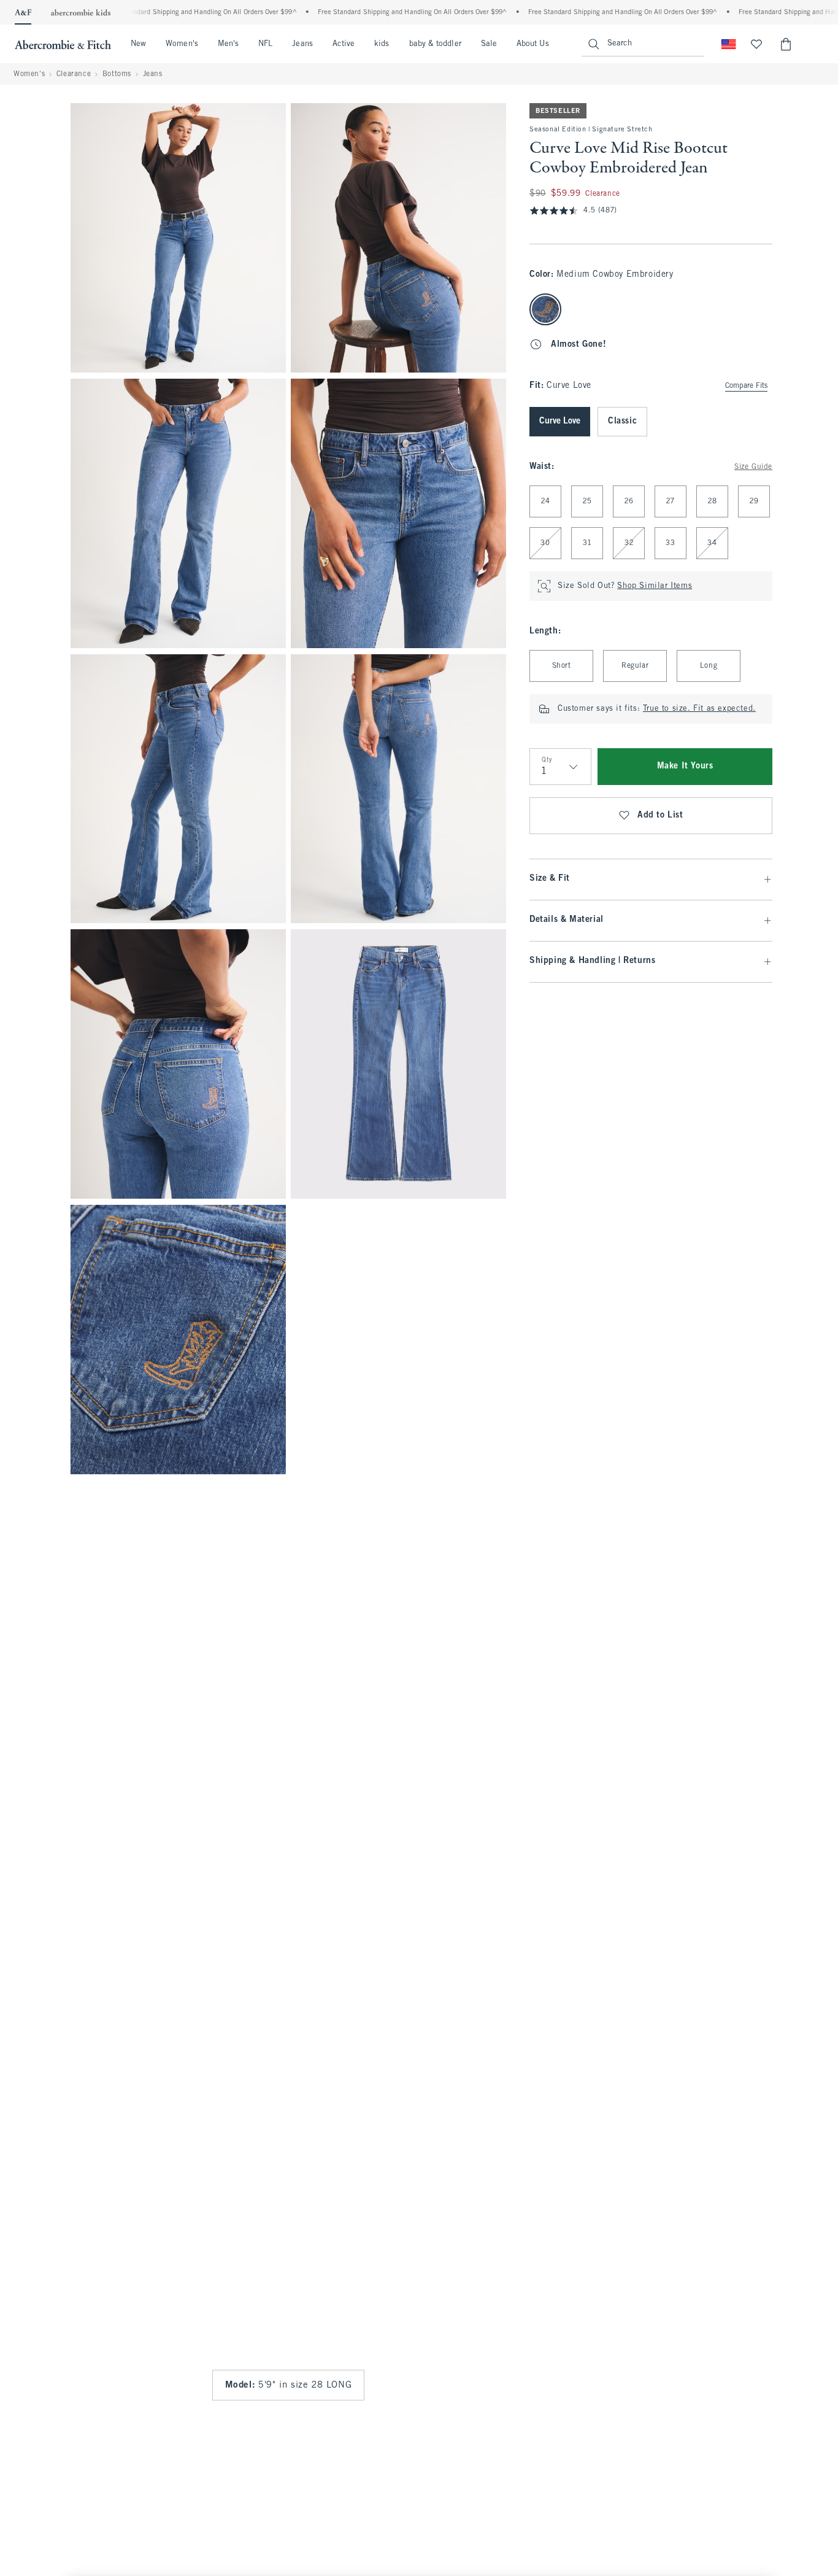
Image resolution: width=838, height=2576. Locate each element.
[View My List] (756, 44)
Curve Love (560, 421)
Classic (622, 421)
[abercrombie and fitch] (63, 44)
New (138, 44)
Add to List (660, 815)
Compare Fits (746, 386)
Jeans (302, 44)
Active (344, 44)
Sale (489, 44)
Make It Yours (685, 766)
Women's (182, 44)
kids (382, 44)
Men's (228, 44)
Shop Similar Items (655, 586)
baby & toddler (435, 44)
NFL (265, 44)
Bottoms (117, 74)
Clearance (74, 74)
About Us (533, 44)
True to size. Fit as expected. (699, 709)
